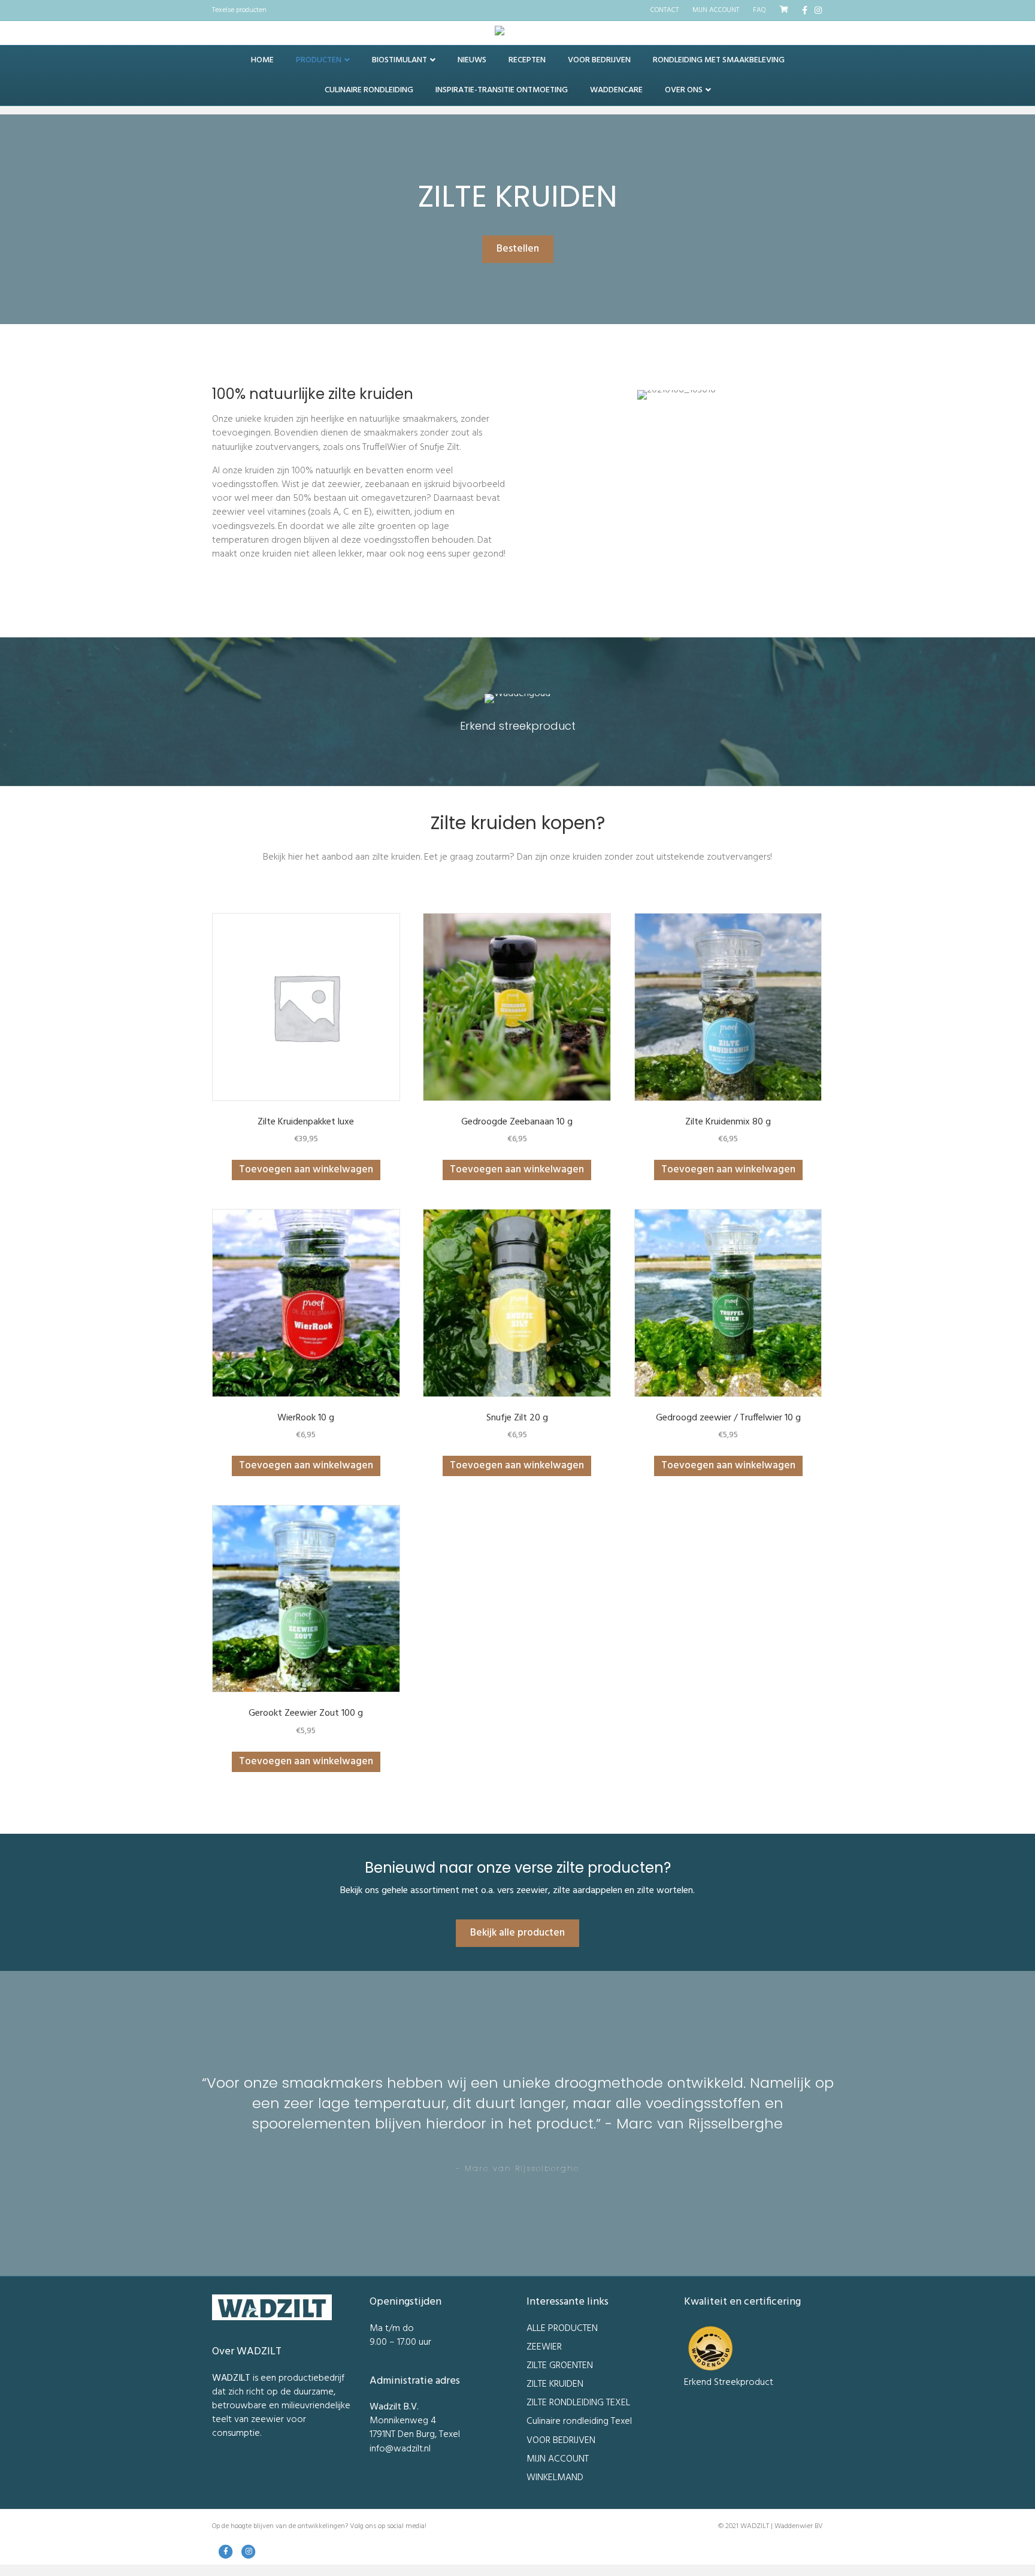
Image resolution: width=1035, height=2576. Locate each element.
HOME (262, 60)
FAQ (759, 10)
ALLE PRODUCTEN (562, 2329)
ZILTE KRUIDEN (555, 2384)
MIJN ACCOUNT (716, 10)
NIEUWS (472, 60)
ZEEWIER (544, 2347)
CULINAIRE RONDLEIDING (369, 90)
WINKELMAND (555, 2478)
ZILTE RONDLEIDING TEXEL (578, 2403)
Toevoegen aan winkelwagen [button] (306, 1170)
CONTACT (665, 10)
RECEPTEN (527, 60)
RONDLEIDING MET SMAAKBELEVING (719, 60)
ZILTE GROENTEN (560, 2366)
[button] (518, 249)
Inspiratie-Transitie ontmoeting (502, 90)
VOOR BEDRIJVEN (599, 60)
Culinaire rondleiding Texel (579, 2421)
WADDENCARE (616, 90)
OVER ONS (684, 90)
